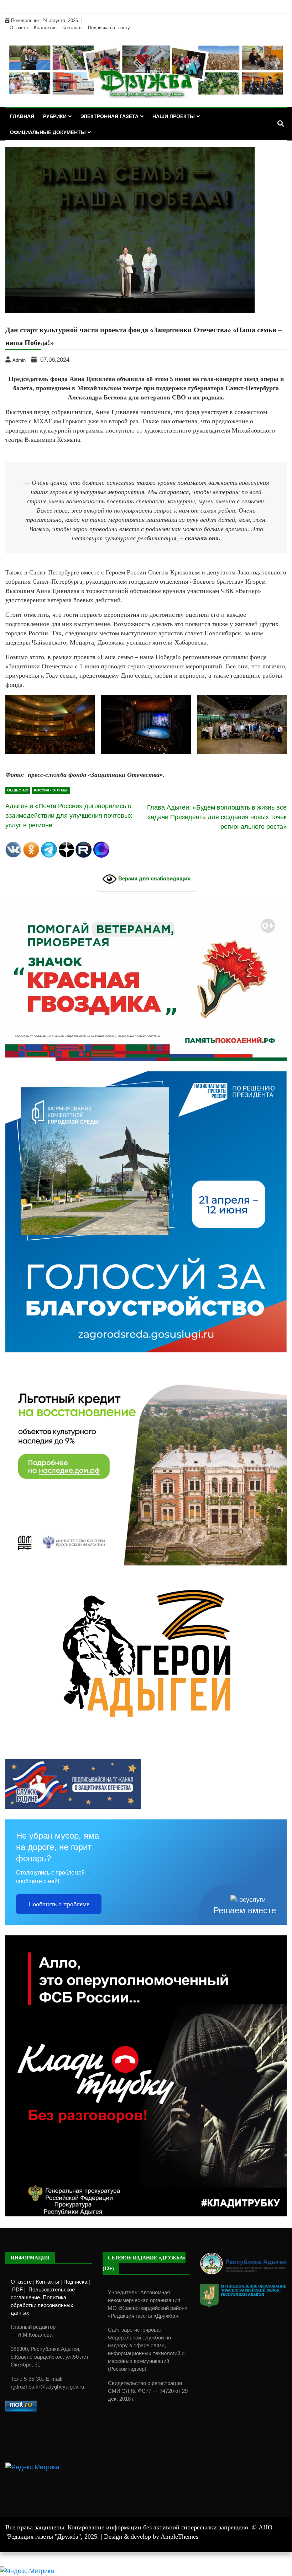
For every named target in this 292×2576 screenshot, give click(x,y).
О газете (19, 28)
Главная (22, 116)
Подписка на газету (109, 28)
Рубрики (55, 116)
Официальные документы (48, 132)
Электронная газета (109, 116)
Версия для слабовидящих (153, 878)
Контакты (72, 28)
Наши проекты (174, 116)
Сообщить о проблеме (59, 1904)
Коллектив (45, 28)
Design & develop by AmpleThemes (151, 2537)
